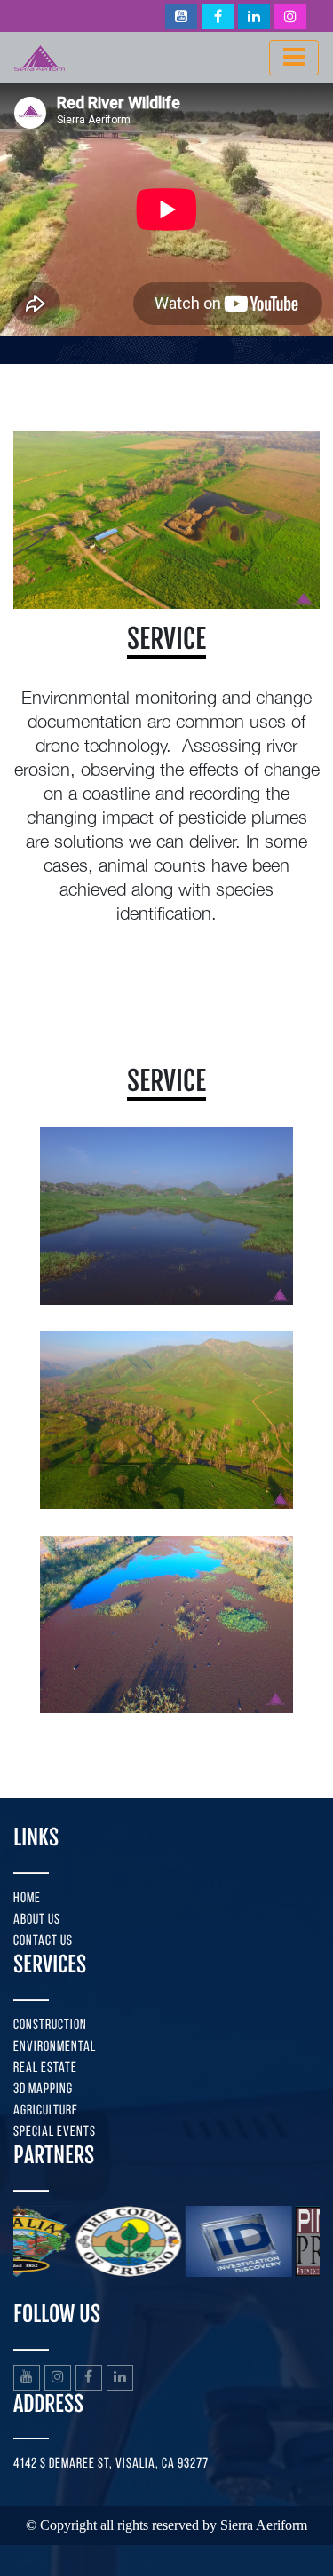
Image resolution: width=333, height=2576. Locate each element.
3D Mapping (43, 2090)
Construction (50, 2026)
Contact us (43, 1941)
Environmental (55, 2047)
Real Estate (45, 2068)
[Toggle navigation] (294, 58)
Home (27, 1899)
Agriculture (46, 2111)
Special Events (55, 2132)
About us (37, 1920)
